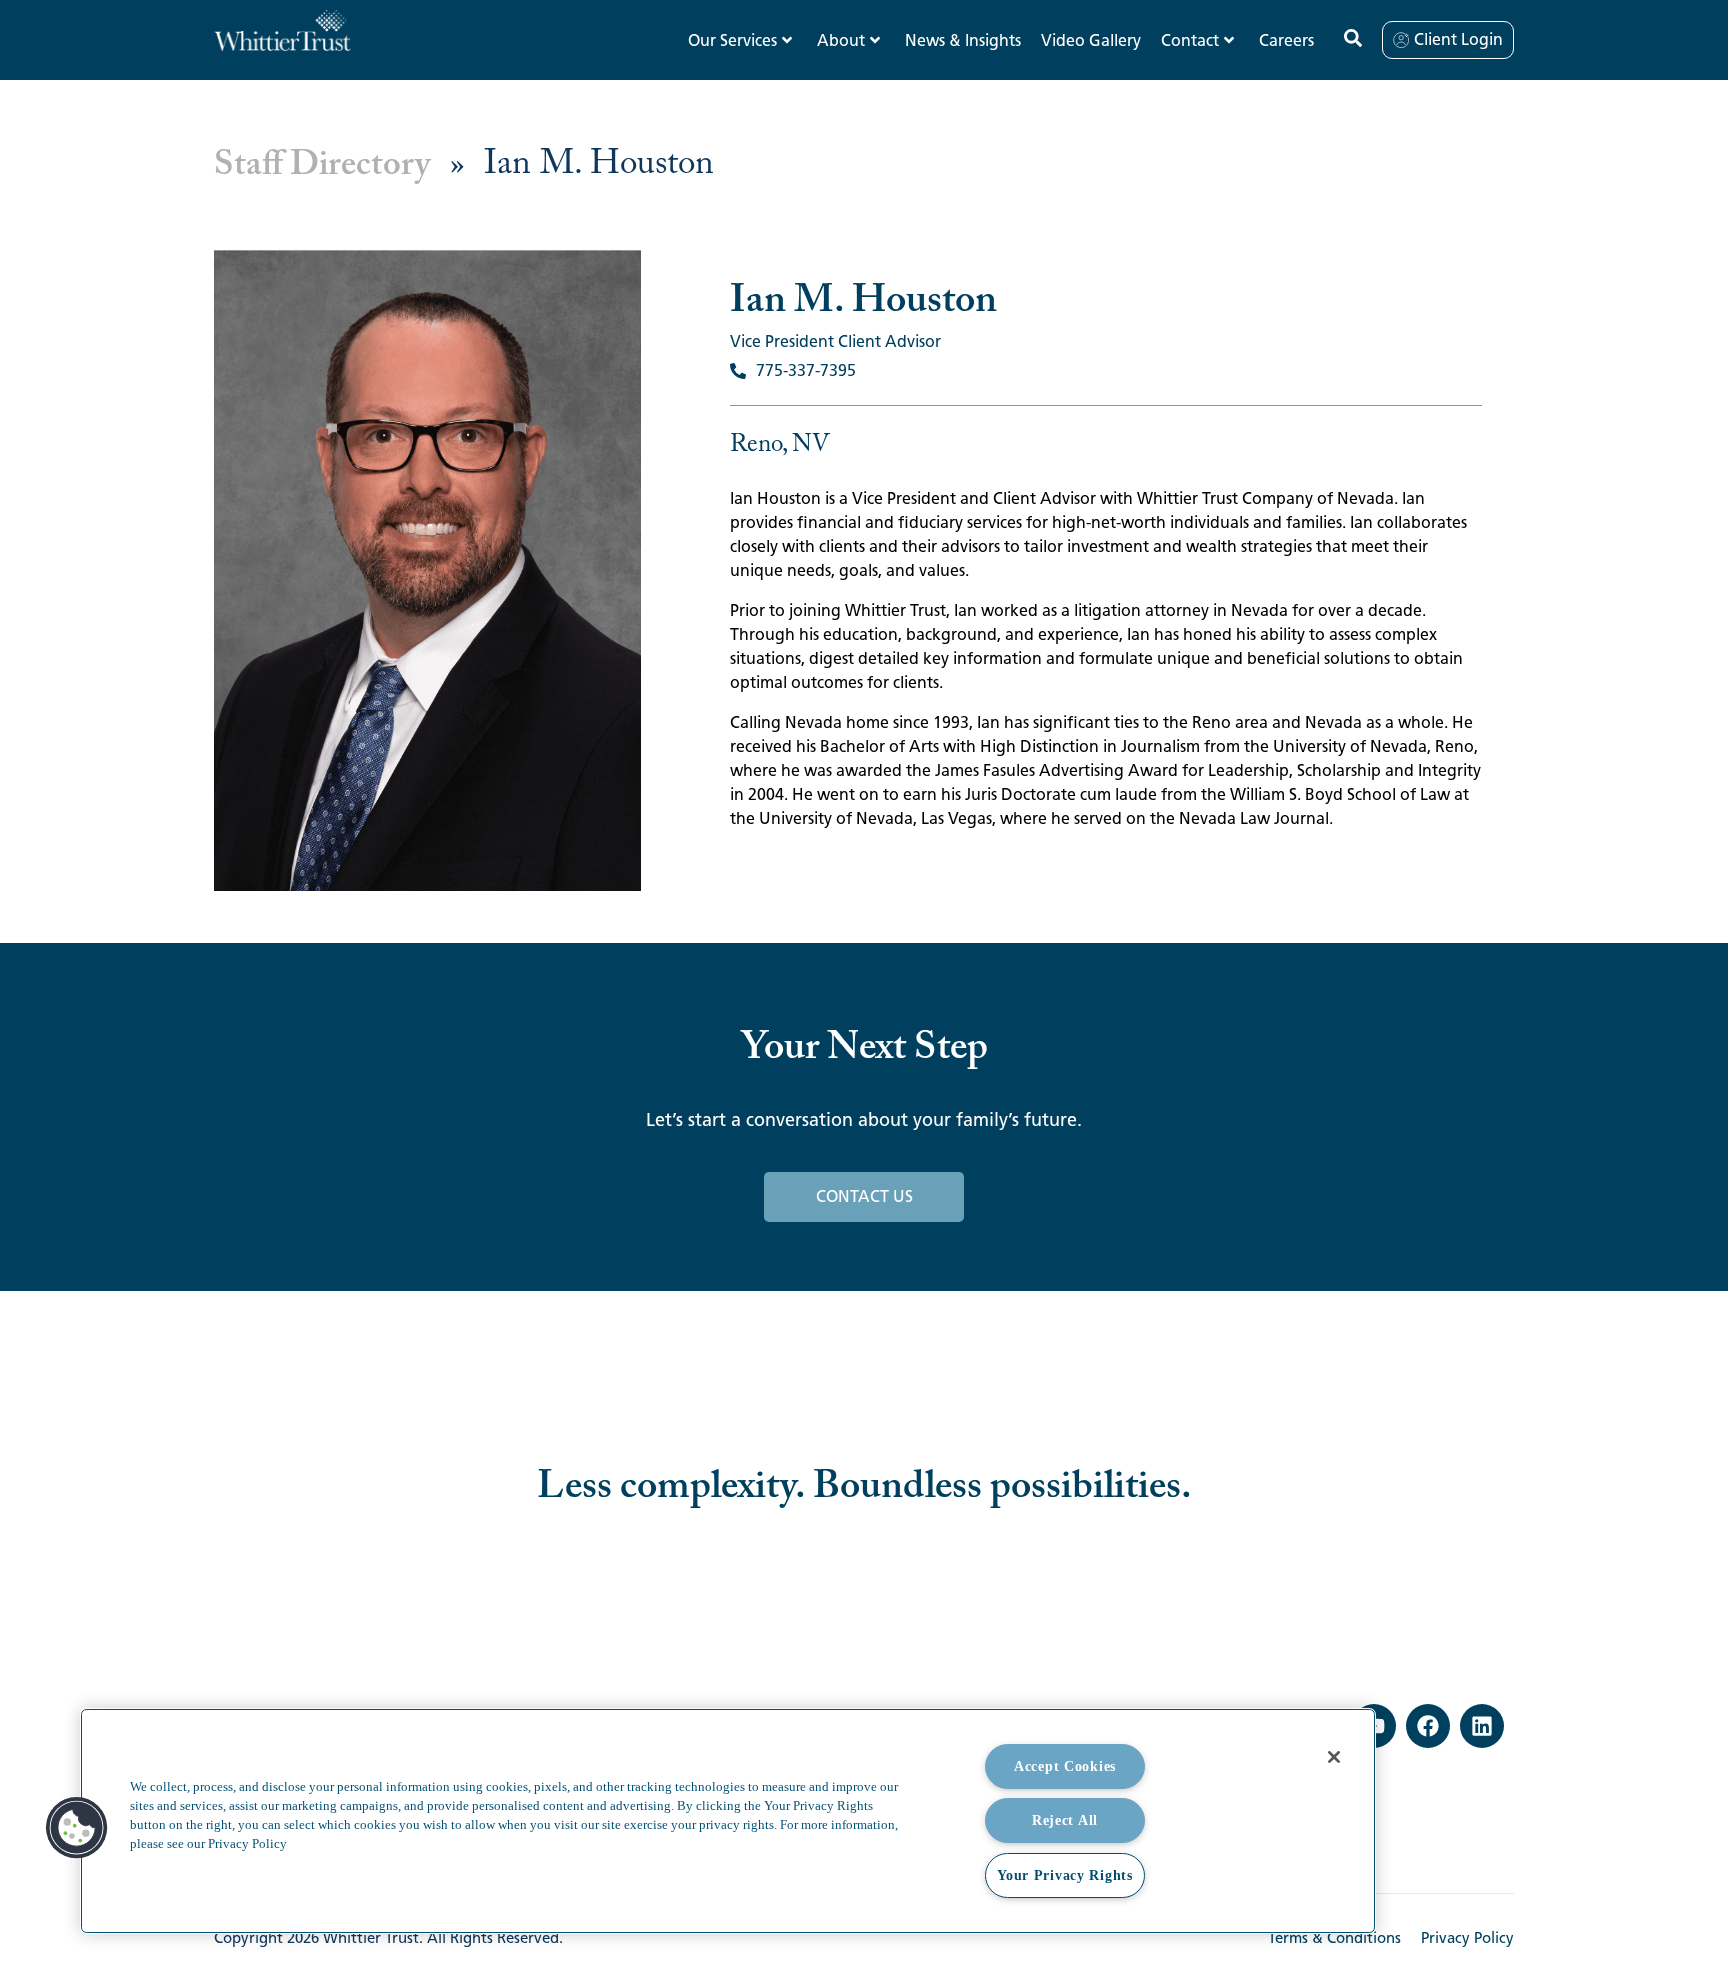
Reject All (1065, 1820)
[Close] (1334, 1757)
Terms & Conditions (1334, 1938)
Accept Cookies (1065, 1766)
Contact (1190, 40)
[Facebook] (1428, 1726)
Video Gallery (1091, 40)
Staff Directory (322, 165)
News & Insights (963, 40)
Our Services (732, 40)
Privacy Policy (1467, 1938)
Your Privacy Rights (1065, 1875)
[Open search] (1353, 38)
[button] (77, 1828)
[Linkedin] (1482, 1726)
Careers (1286, 40)
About (841, 40)
